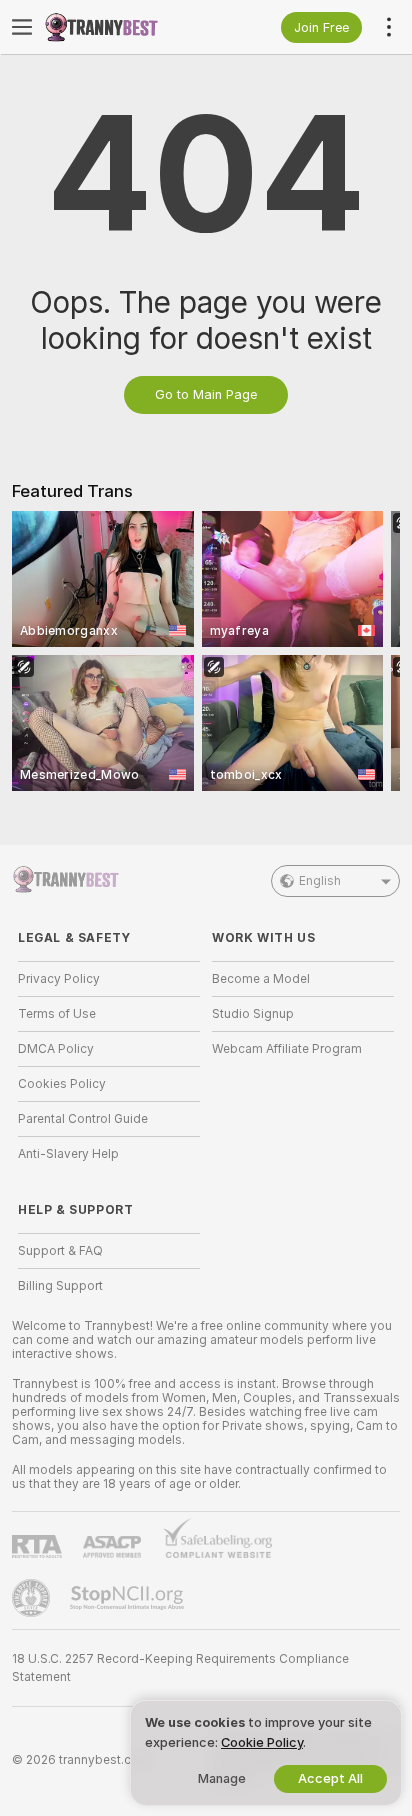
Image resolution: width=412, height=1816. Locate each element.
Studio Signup (253, 1014)
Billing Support (60, 1286)
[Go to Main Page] (125, 27)
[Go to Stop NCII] (129, 1598)
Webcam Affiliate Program (287, 1049)
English (320, 881)
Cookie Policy (262, 1742)
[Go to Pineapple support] (33, 1598)
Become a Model (261, 979)
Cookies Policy (62, 1084)
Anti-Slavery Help (68, 1154)
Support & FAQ (60, 1251)
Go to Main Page (206, 394)
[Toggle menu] (22, 27)
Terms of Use (57, 1014)
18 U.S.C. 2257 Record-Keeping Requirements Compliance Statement (180, 1668)
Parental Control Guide (83, 1119)
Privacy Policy (59, 979)
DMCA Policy (56, 1049)
